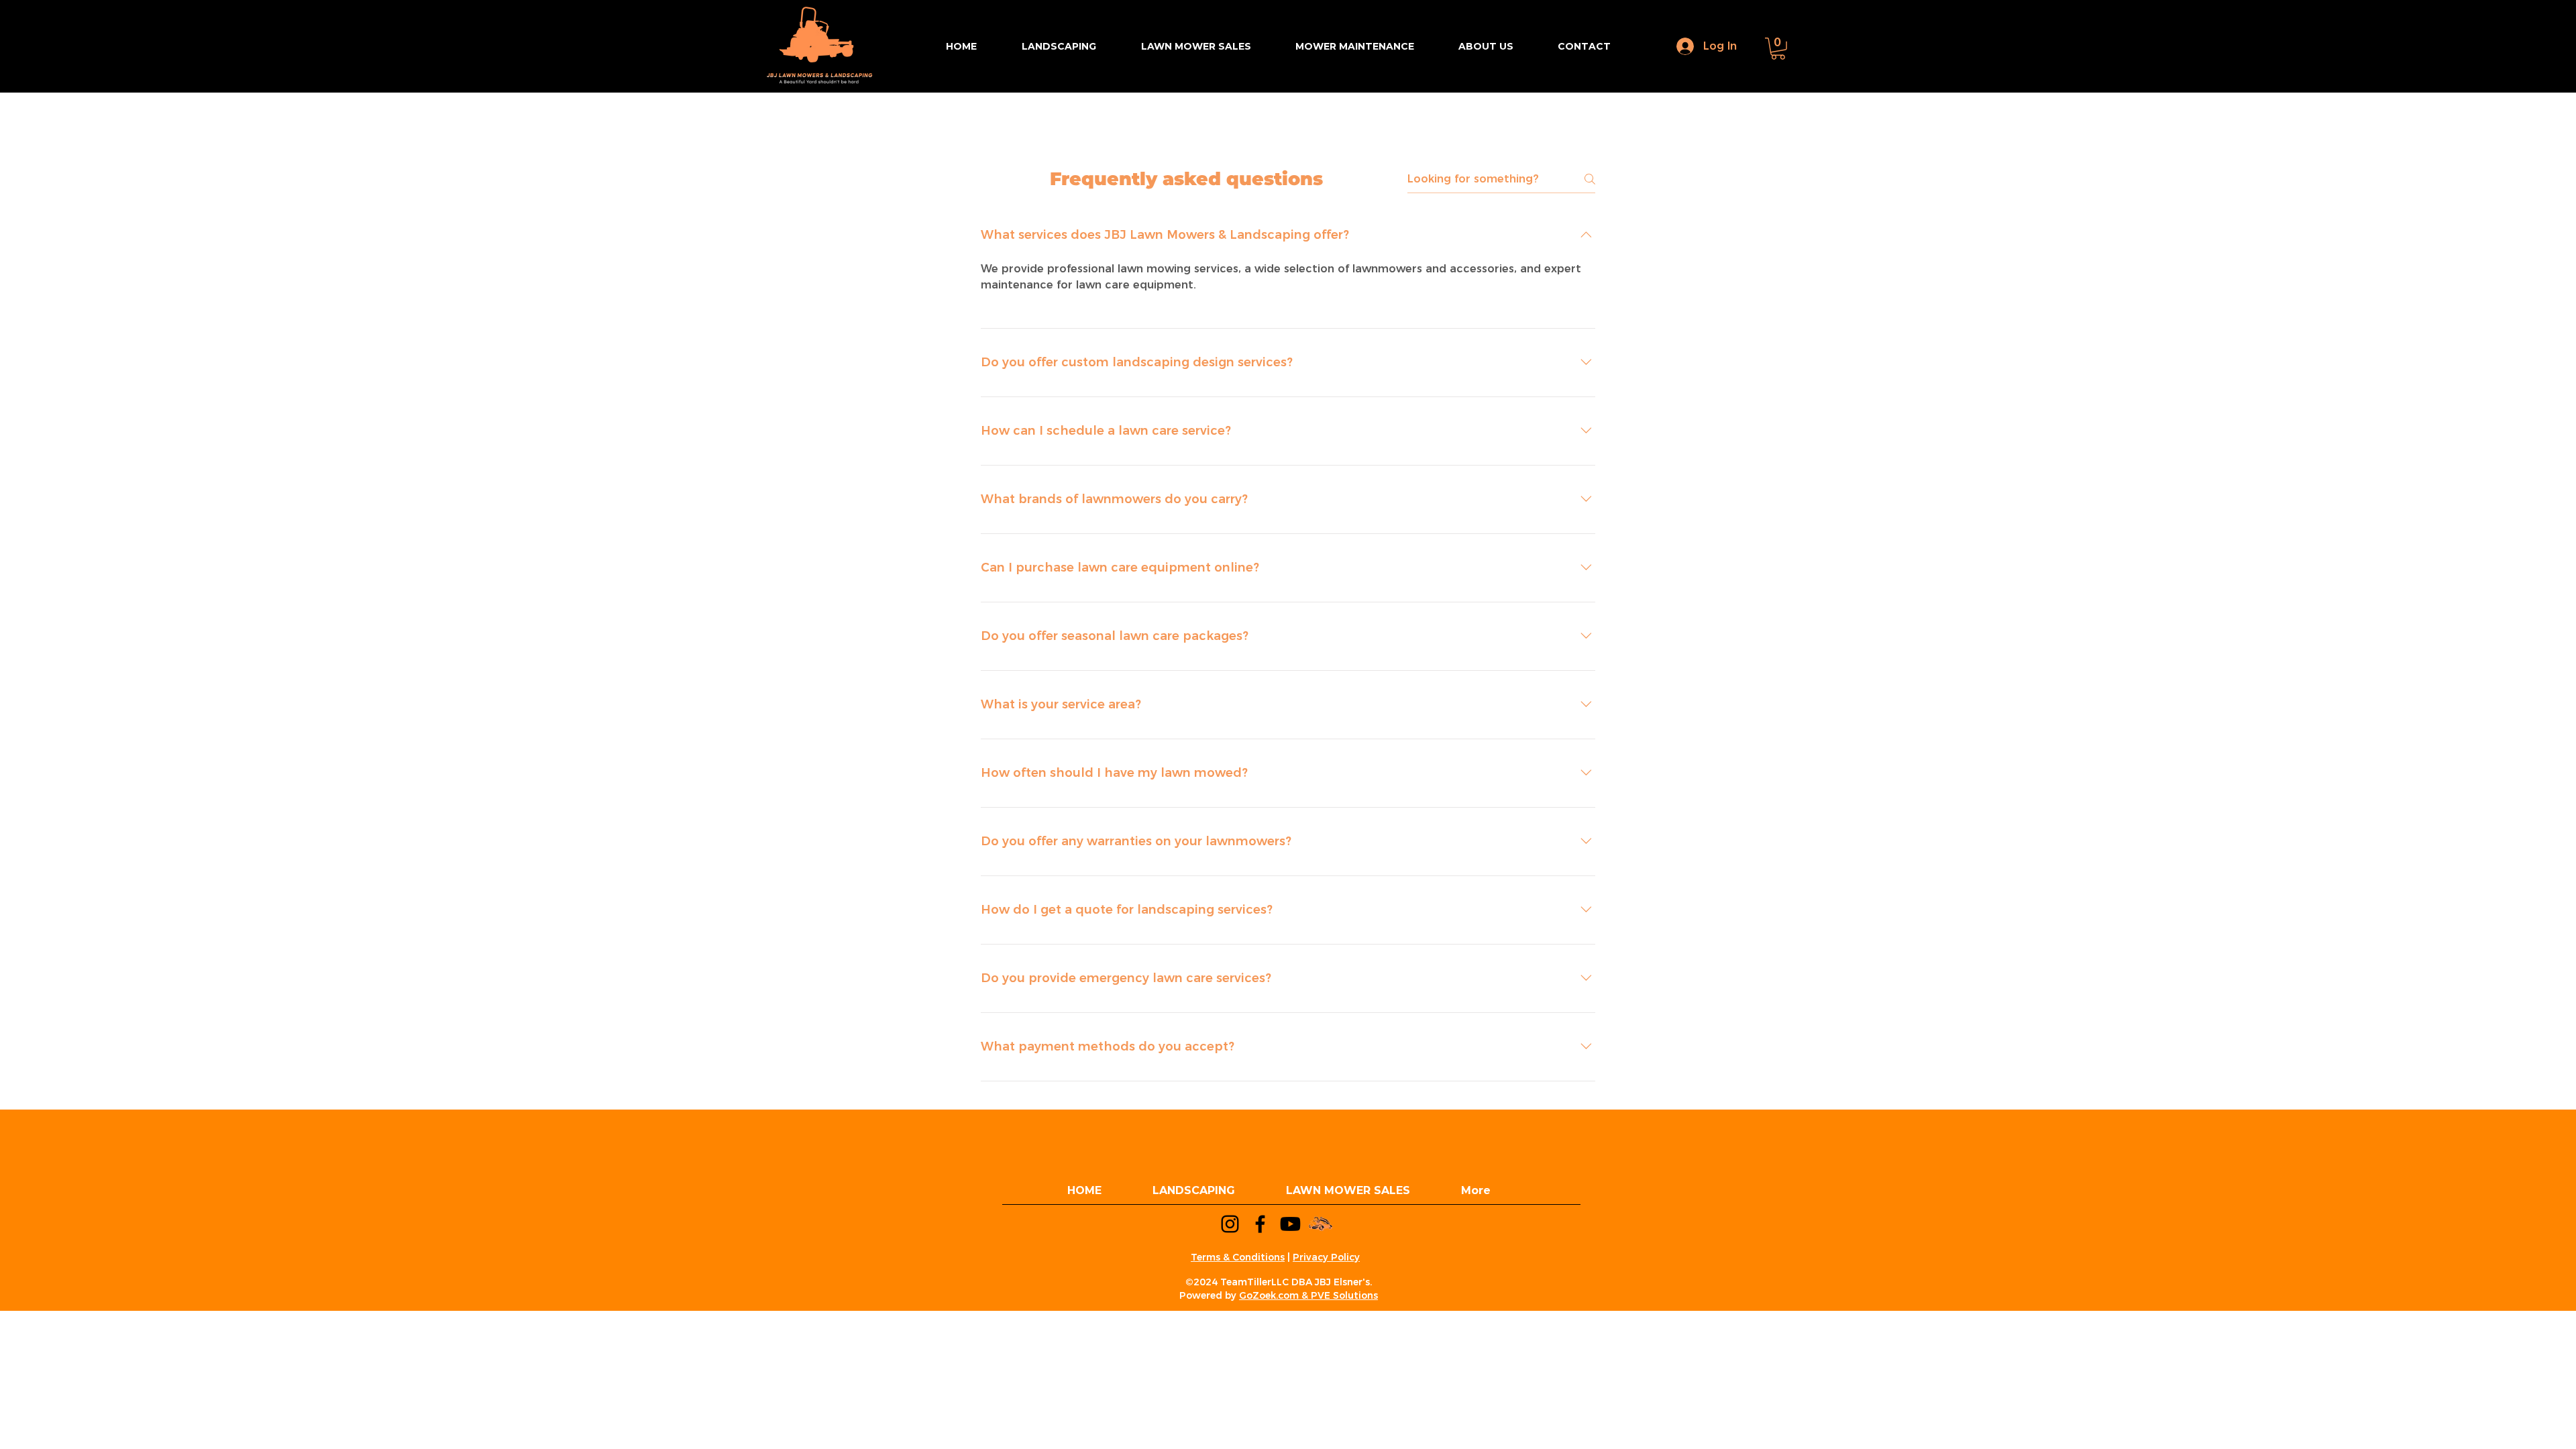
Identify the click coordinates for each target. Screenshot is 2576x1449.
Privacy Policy (1326, 1257)
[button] (1778, 49)
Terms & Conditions (1238, 1257)
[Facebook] (1260, 1224)
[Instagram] (1230, 1224)
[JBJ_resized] (1321, 1224)
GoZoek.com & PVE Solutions (1308, 1295)
